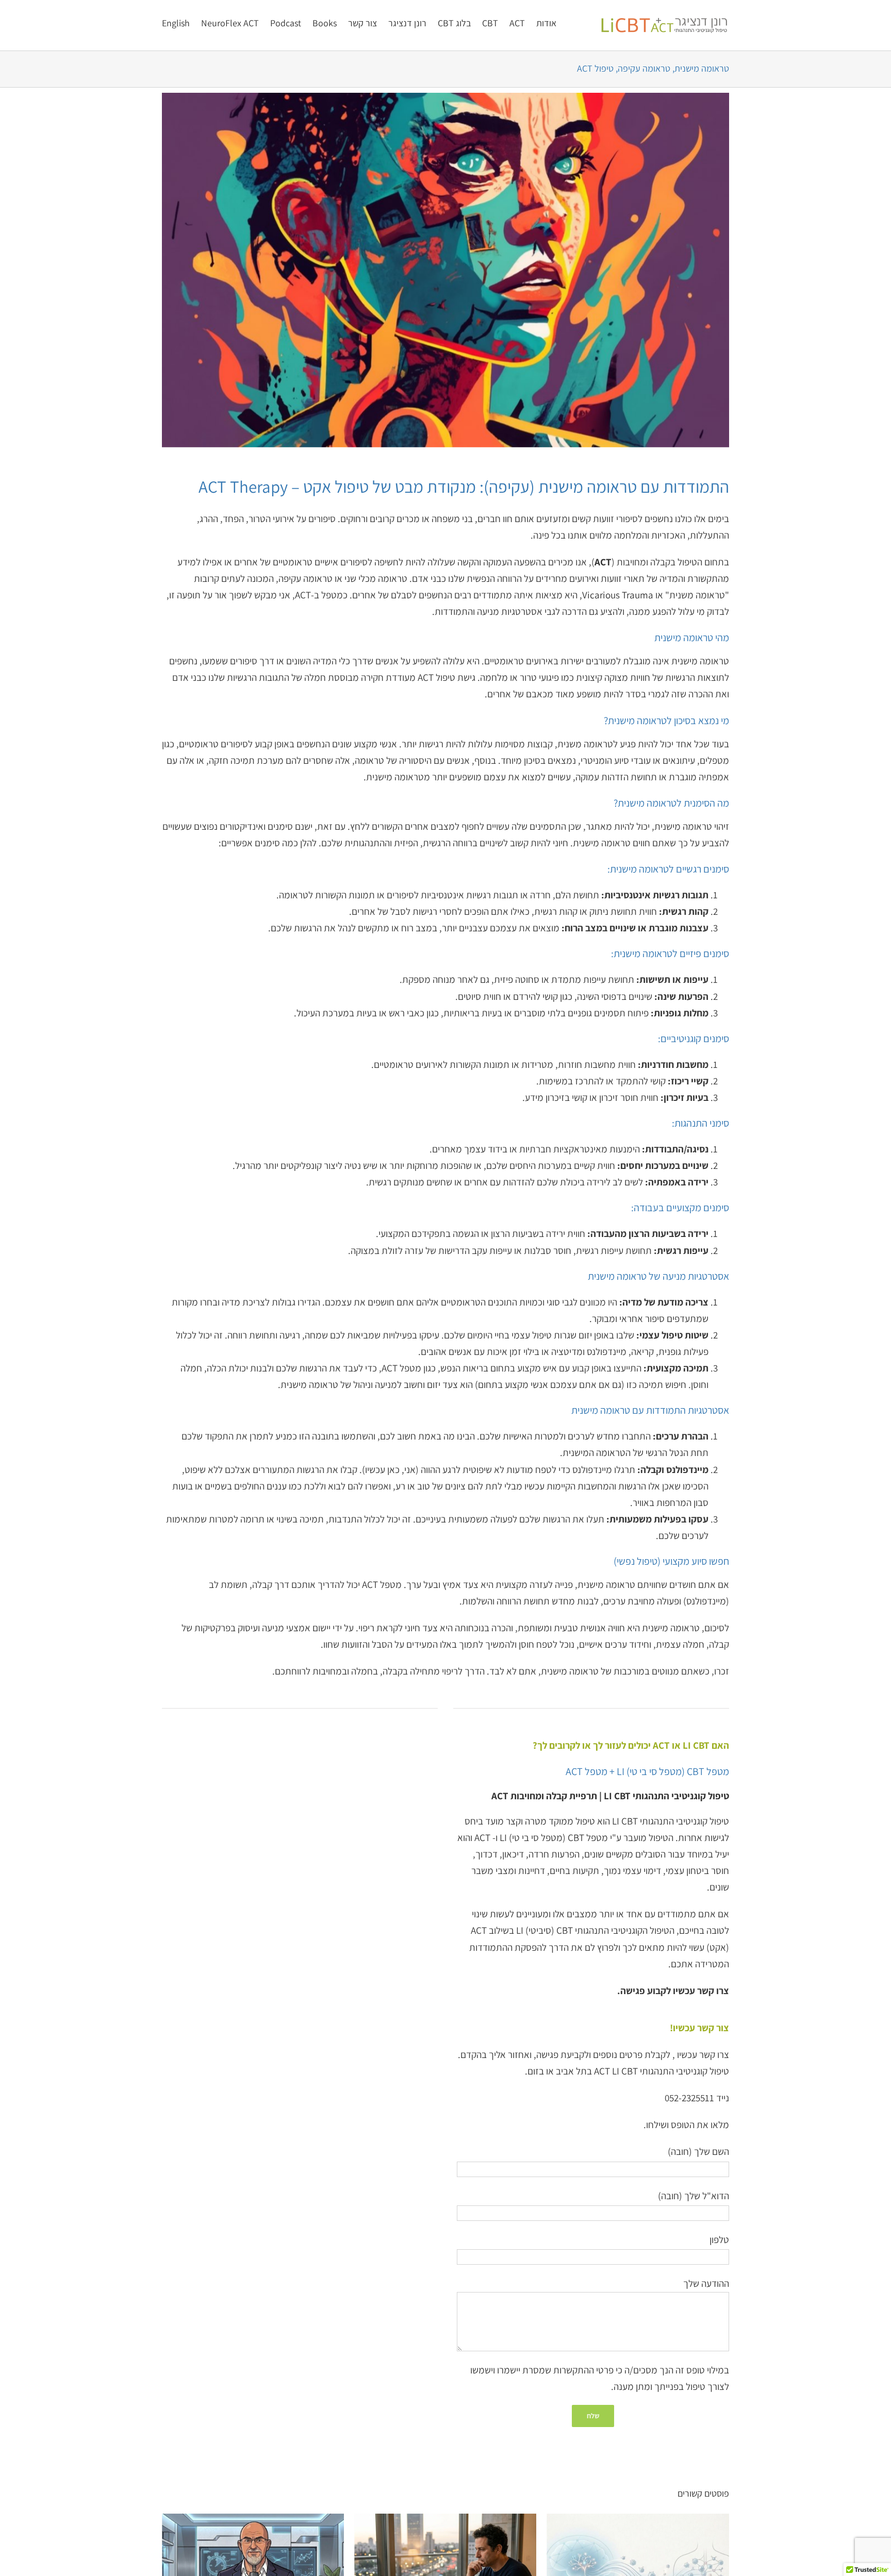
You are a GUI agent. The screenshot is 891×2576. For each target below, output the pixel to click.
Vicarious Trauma (618, 595)
